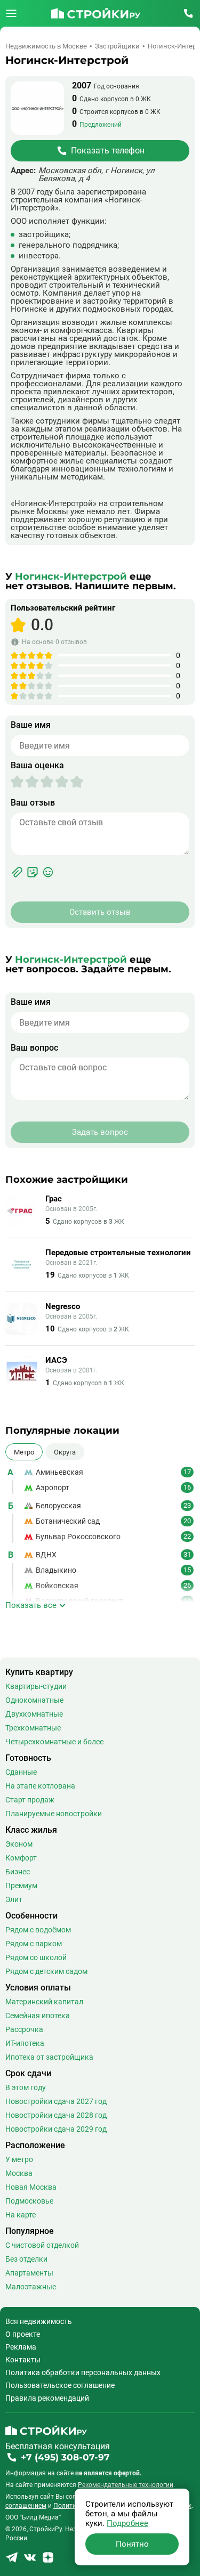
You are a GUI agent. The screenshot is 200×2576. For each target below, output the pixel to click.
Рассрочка (24, 2029)
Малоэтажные (31, 2287)
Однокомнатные (34, 1700)
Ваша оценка (37, 766)
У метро (19, 2159)
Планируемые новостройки (54, 1814)
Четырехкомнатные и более (54, 1742)
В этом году (26, 2087)
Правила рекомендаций (47, 2398)
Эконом (19, 1844)
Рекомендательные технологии (126, 2485)
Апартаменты (29, 2273)
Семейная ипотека (38, 2016)
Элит (14, 1899)
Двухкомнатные (34, 1714)
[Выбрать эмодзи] (48, 872)
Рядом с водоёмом (38, 1930)
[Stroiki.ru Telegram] (12, 2561)
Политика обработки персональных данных (83, 2372)
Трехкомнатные (33, 1728)
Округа (65, 1452)
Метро (24, 1452)
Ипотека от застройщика (49, 2057)
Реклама (21, 2347)
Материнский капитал (44, 2002)
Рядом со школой (36, 1957)
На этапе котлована (40, 1786)
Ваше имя (31, 725)
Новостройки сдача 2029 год (56, 2129)
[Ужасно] (17, 782)
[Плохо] (25, 782)
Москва (19, 2173)
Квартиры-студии (36, 1686)
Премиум (21, 1886)
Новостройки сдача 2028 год (56, 2115)
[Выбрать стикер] (33, 872)
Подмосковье (29, 2201)
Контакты (23, 2360)
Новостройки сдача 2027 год (56, 2101)
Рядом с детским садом (46, 1971)
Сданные (21, 1772)
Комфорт (21, 1858)
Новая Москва (31, 2187)
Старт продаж (30, 1800)
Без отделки (26, 2259)
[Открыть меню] (11, 13)
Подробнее (127, 2523)
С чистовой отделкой (42, 2245)
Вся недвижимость (39, 2321)
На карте (21, 2215)
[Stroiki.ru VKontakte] (30, 2561)
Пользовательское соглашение (60, 2385)
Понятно (132, 2544)
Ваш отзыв (33, 803)
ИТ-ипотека (25, 2043)
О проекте (23, 2334)
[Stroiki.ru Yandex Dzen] (48, 2561)
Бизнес (18, 1872)
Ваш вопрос (34, 1048)
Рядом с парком (34, 1944)
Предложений (101, 125)
